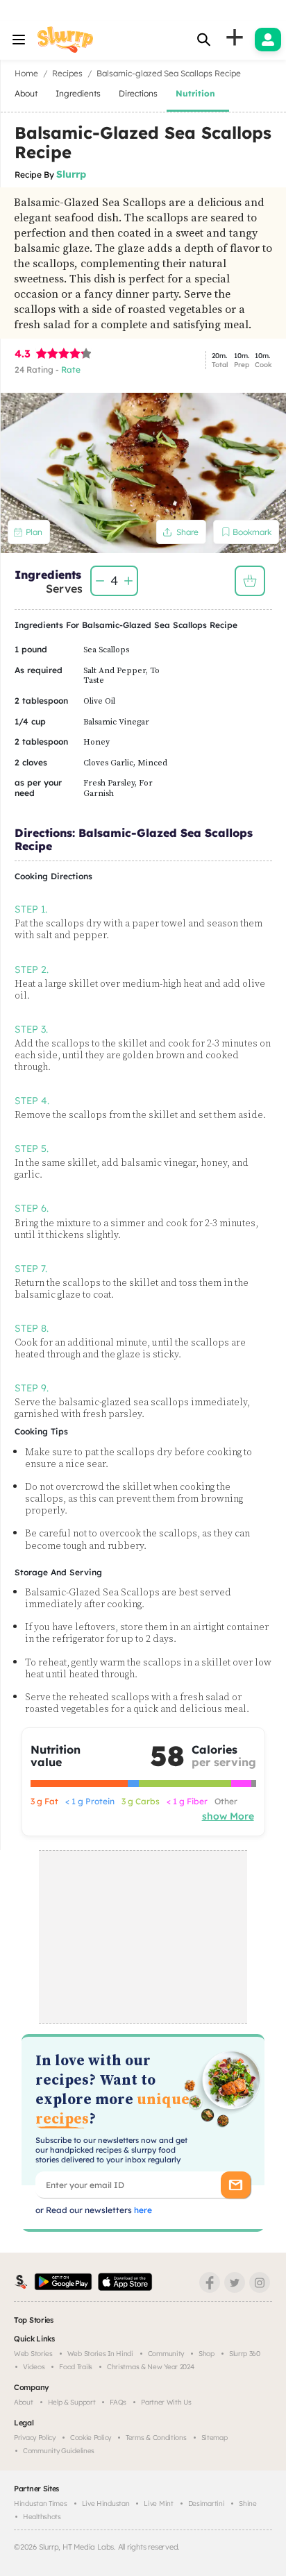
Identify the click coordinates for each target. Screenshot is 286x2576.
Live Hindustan (106, 2503)
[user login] (268, 40)
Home (26, 73)
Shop (207, 2354)
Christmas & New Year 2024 (151, 2367)
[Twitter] (235, 2282)
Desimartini (207, 2503)
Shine (248, 2503)
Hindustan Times (41, 2503)
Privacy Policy (35, 2438)
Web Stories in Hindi (100, 2354)
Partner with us (166, 2402)
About (24, 2402)
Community (166, 2354)
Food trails (76, 2367)
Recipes (67, 73)
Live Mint (158, 2503)
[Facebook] (210, 2282)
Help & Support (72, 2402)
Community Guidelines (59, 2451)
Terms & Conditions (156, 2438)
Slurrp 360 (245, 2354)
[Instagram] (260, 2282)
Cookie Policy (91, 2438)
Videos (34, 2367)
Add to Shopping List (250, 581)
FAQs (118, 2402)
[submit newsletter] (236, 2185)
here (142, 2210)
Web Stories (33, 2354)
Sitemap (214, 2438)
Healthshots (42, 2517)
